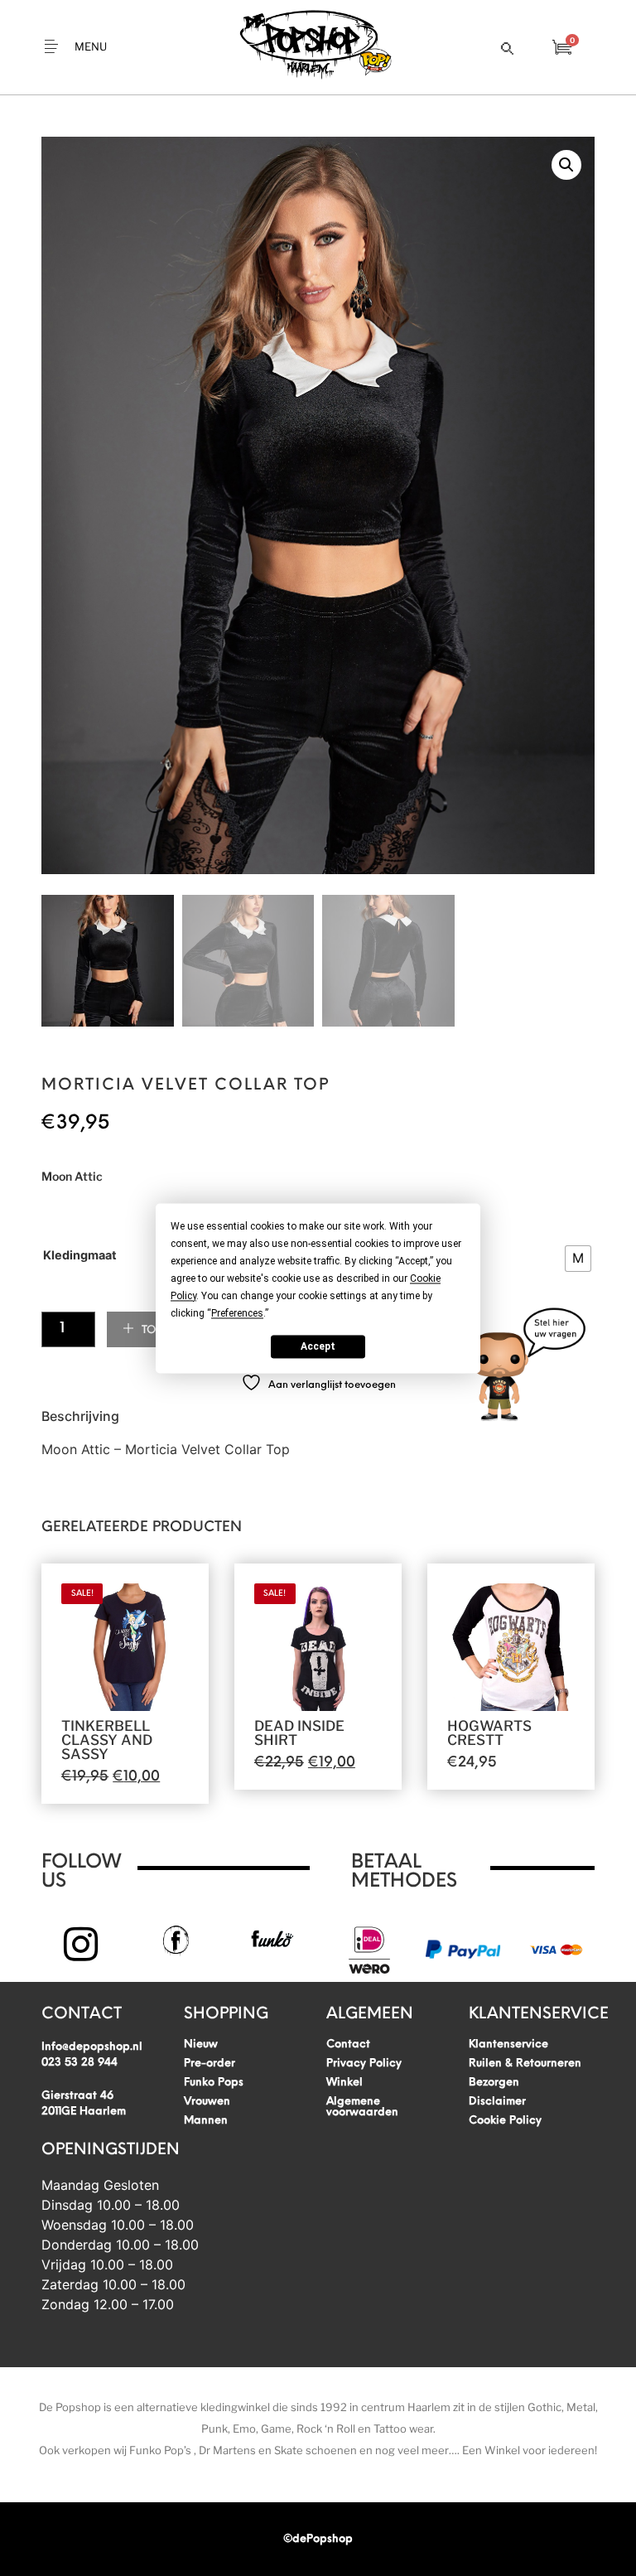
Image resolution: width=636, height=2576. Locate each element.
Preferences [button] (237, 1313)
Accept (318, 1346)
